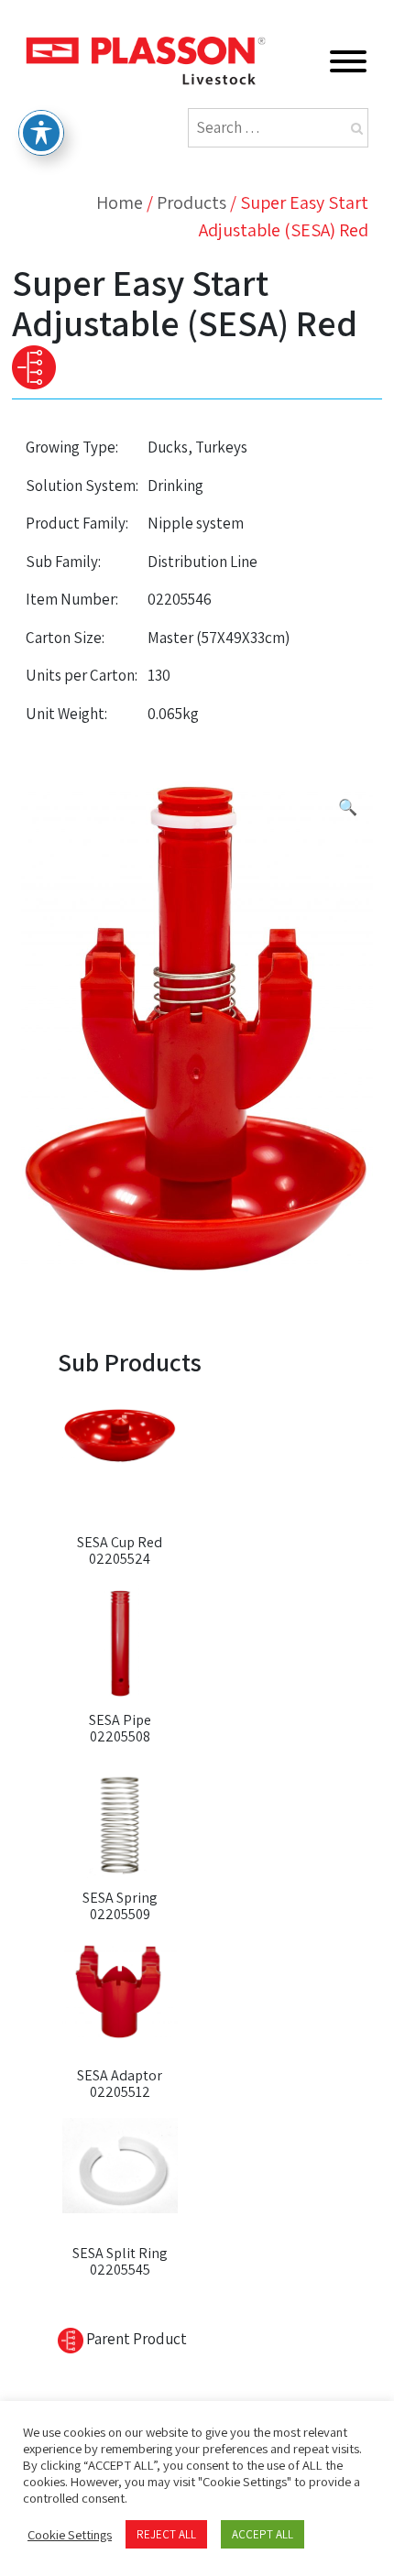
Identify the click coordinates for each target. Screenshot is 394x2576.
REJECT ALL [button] (166, 2534)
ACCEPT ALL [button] (263, 2534)
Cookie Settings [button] (70, 2535)
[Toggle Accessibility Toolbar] (41, 133)
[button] (348, 808)
